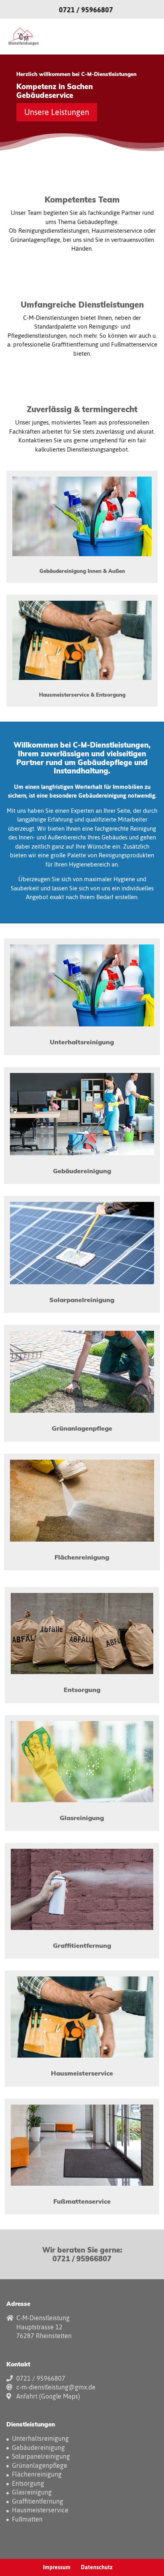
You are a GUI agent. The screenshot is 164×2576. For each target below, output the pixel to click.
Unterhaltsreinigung (40, 2438)
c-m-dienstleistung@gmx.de (56, 2387)
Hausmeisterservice (40, 2510)
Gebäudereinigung (38, 2447)
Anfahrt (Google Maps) (48, 2396)
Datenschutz (97, 2567)
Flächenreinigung (37, 2474)
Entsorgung (28, 2483)
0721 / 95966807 (86, 10)
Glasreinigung (32, 2492)
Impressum (57, 2567)
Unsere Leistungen (57, 112)
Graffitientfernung (38, 2501)
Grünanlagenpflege (40, 2465)
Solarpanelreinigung (41, 2456)
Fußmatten (27, 2519)
